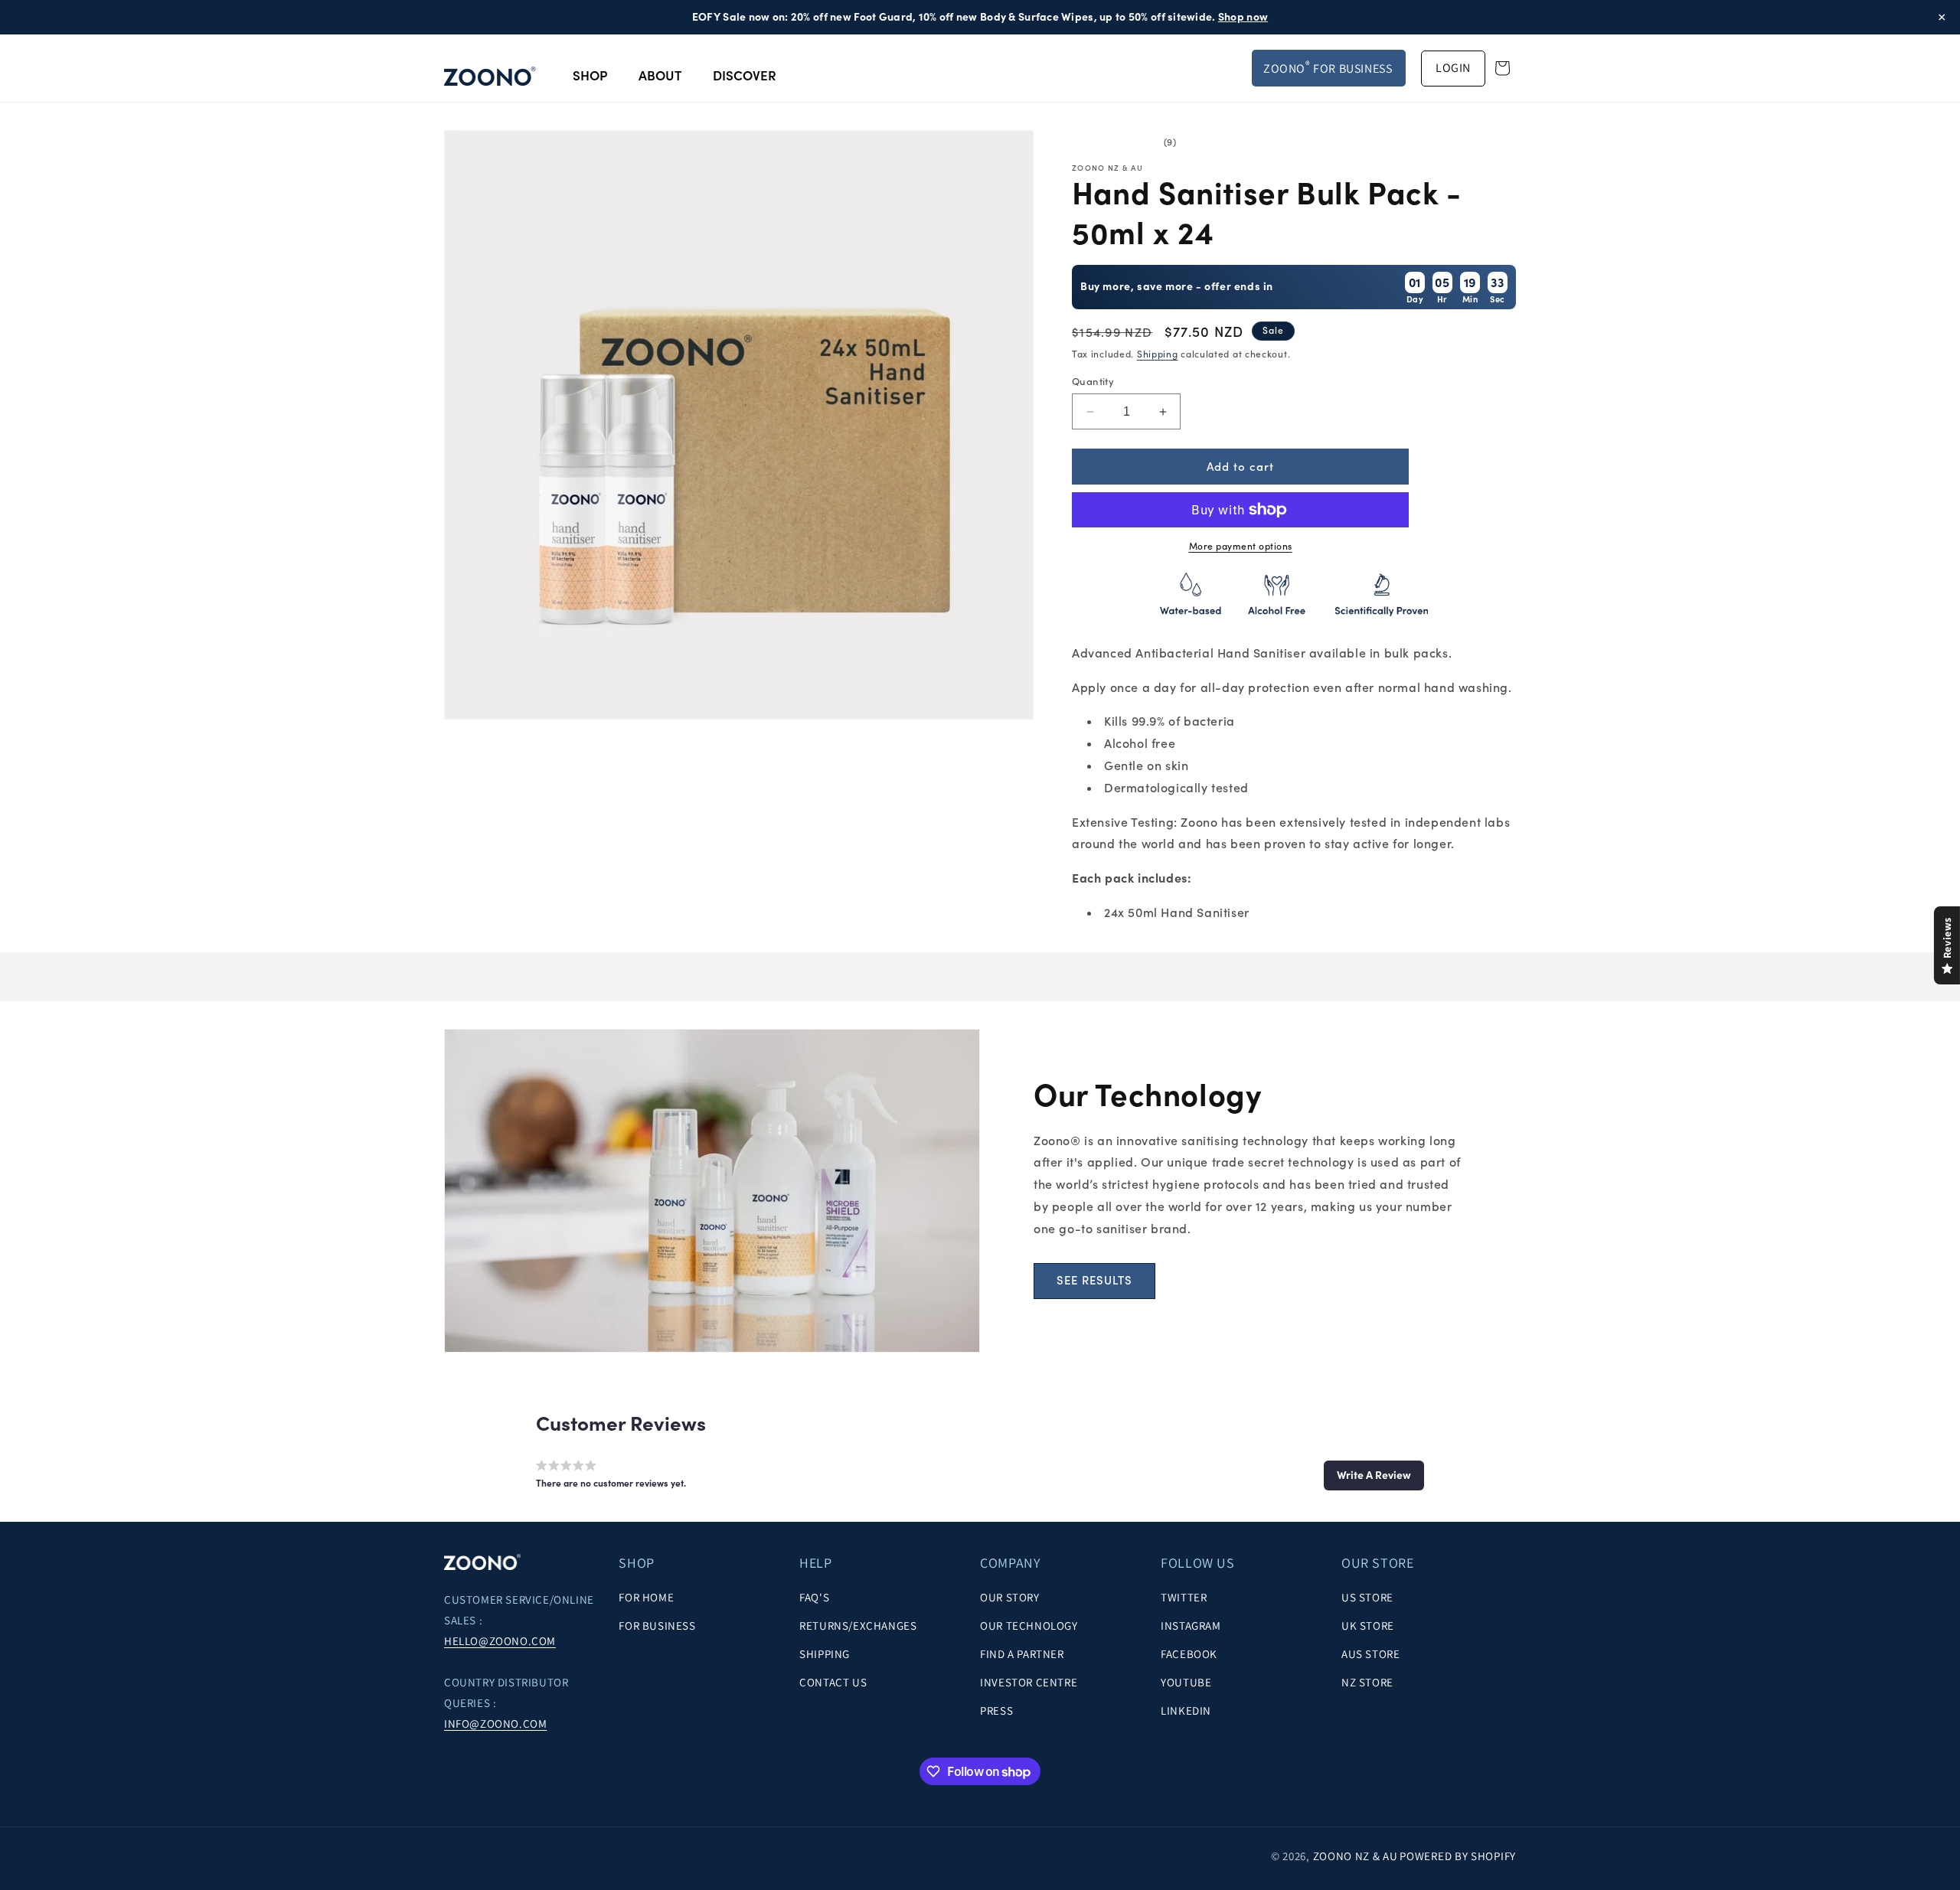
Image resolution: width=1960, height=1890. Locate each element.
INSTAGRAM (1191, 1626)
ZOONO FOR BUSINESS (1328, 67)
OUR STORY (1009, 1598)
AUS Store (1370, 1655)
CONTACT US (833, 1683)
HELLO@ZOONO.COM (500, 1642)
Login (1453, 68)
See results (1094, 1280)
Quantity (1093, 382)
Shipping (1158, 354)
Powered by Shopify (1458, 1856)
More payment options (1241, 546)
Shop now (1243, 17)
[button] (1374, 1475)
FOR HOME (646, 1598)
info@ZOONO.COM (495, 1724)
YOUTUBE (1186, 1683)
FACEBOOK (1189, 1655)
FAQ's (814, 1598)
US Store (1367, 1598)
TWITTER (1184, 1598)
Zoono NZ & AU (1356, 1856)
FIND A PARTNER (1022, 1655)
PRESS (996, 1711)
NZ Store (1367, 1683)
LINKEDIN (1186, 1711)
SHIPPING (825, 1655)
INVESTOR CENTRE (1029, 1683)
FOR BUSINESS (657, 1626)
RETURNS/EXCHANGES (858, 1626)
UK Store (1368, 1626)
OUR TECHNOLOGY (1029, 1626)
